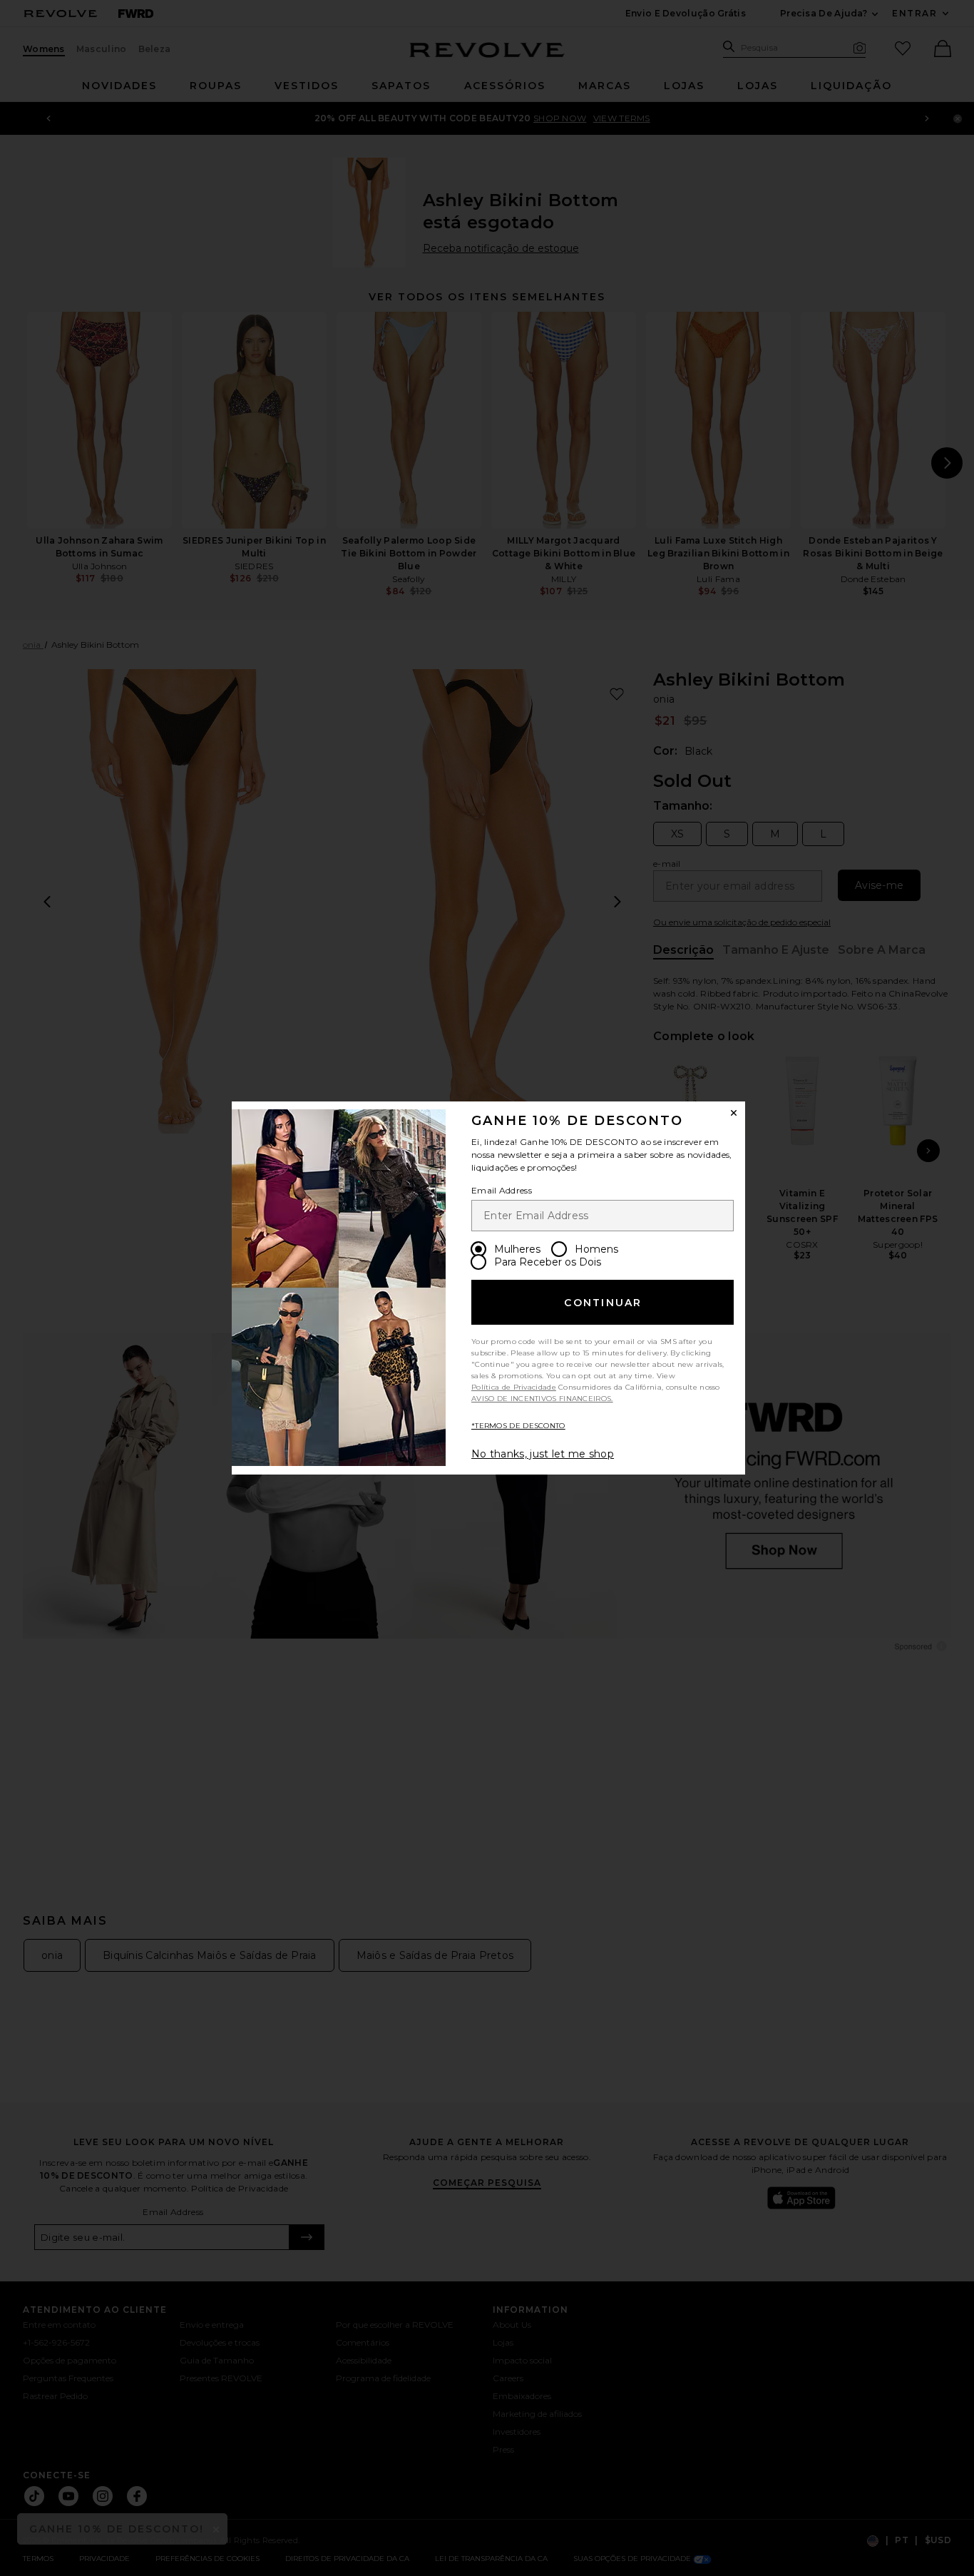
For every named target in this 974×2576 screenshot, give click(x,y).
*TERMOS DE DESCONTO (518, 1426)
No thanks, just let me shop (543, 1454)
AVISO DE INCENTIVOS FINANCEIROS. (542, 1399)
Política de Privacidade (514, 1387)
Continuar (603, 1303)
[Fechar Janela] (734, 1113)
